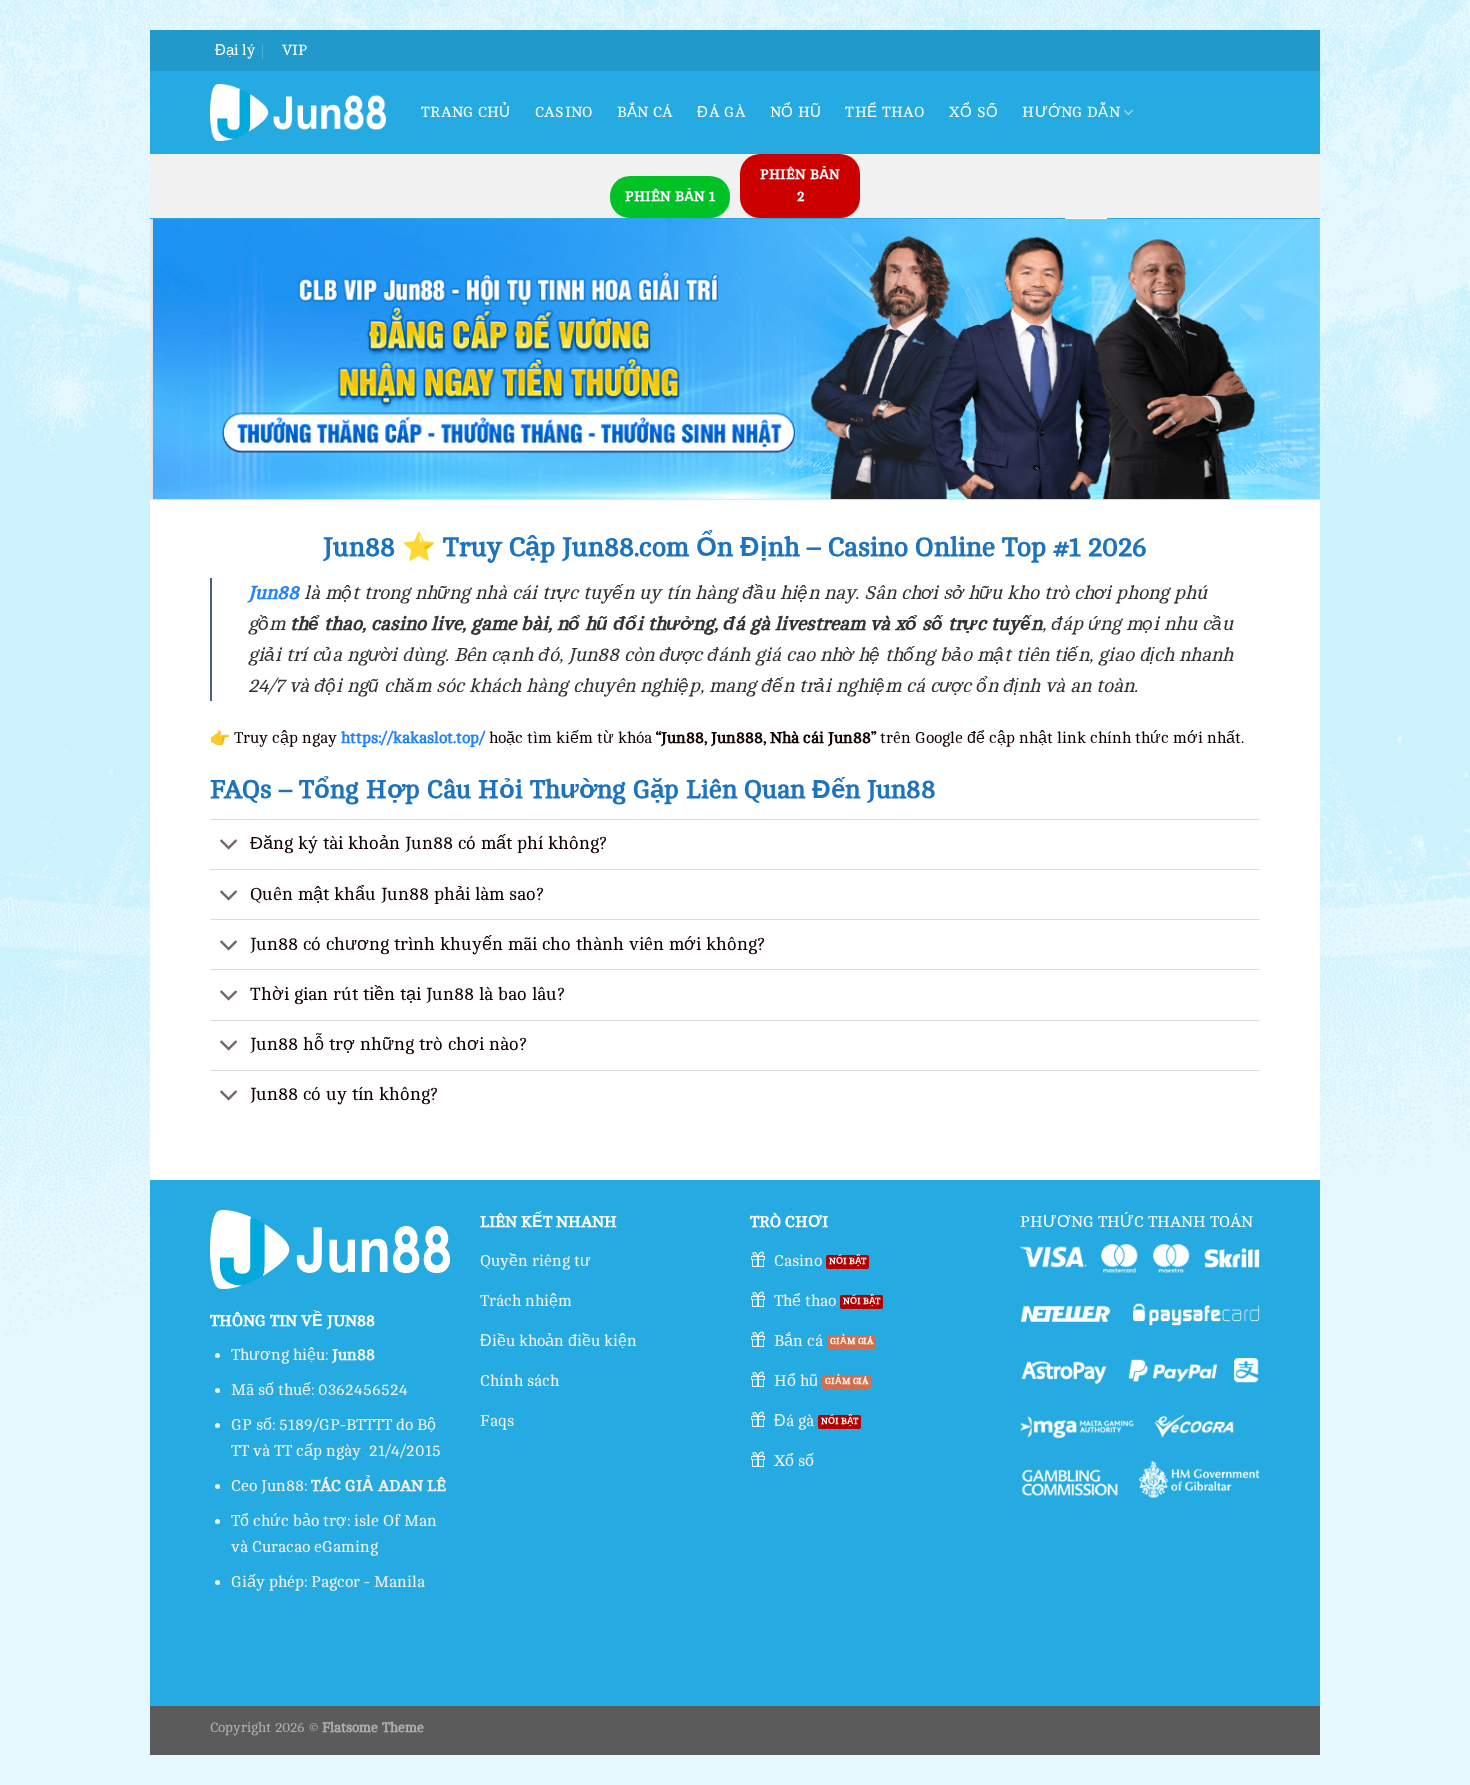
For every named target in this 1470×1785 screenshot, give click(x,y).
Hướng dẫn (1071, 112)
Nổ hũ (796, 112)
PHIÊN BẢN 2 (800, 185)
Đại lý (235, 50)
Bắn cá (645, 112)
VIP (294, 50)
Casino (564, 112)
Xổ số (974, 112)
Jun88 (273, 593)
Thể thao (884, 112)
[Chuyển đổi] (229, 846)
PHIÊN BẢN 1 (670, 196)
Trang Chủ (466, 112)
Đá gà (721, 112)
